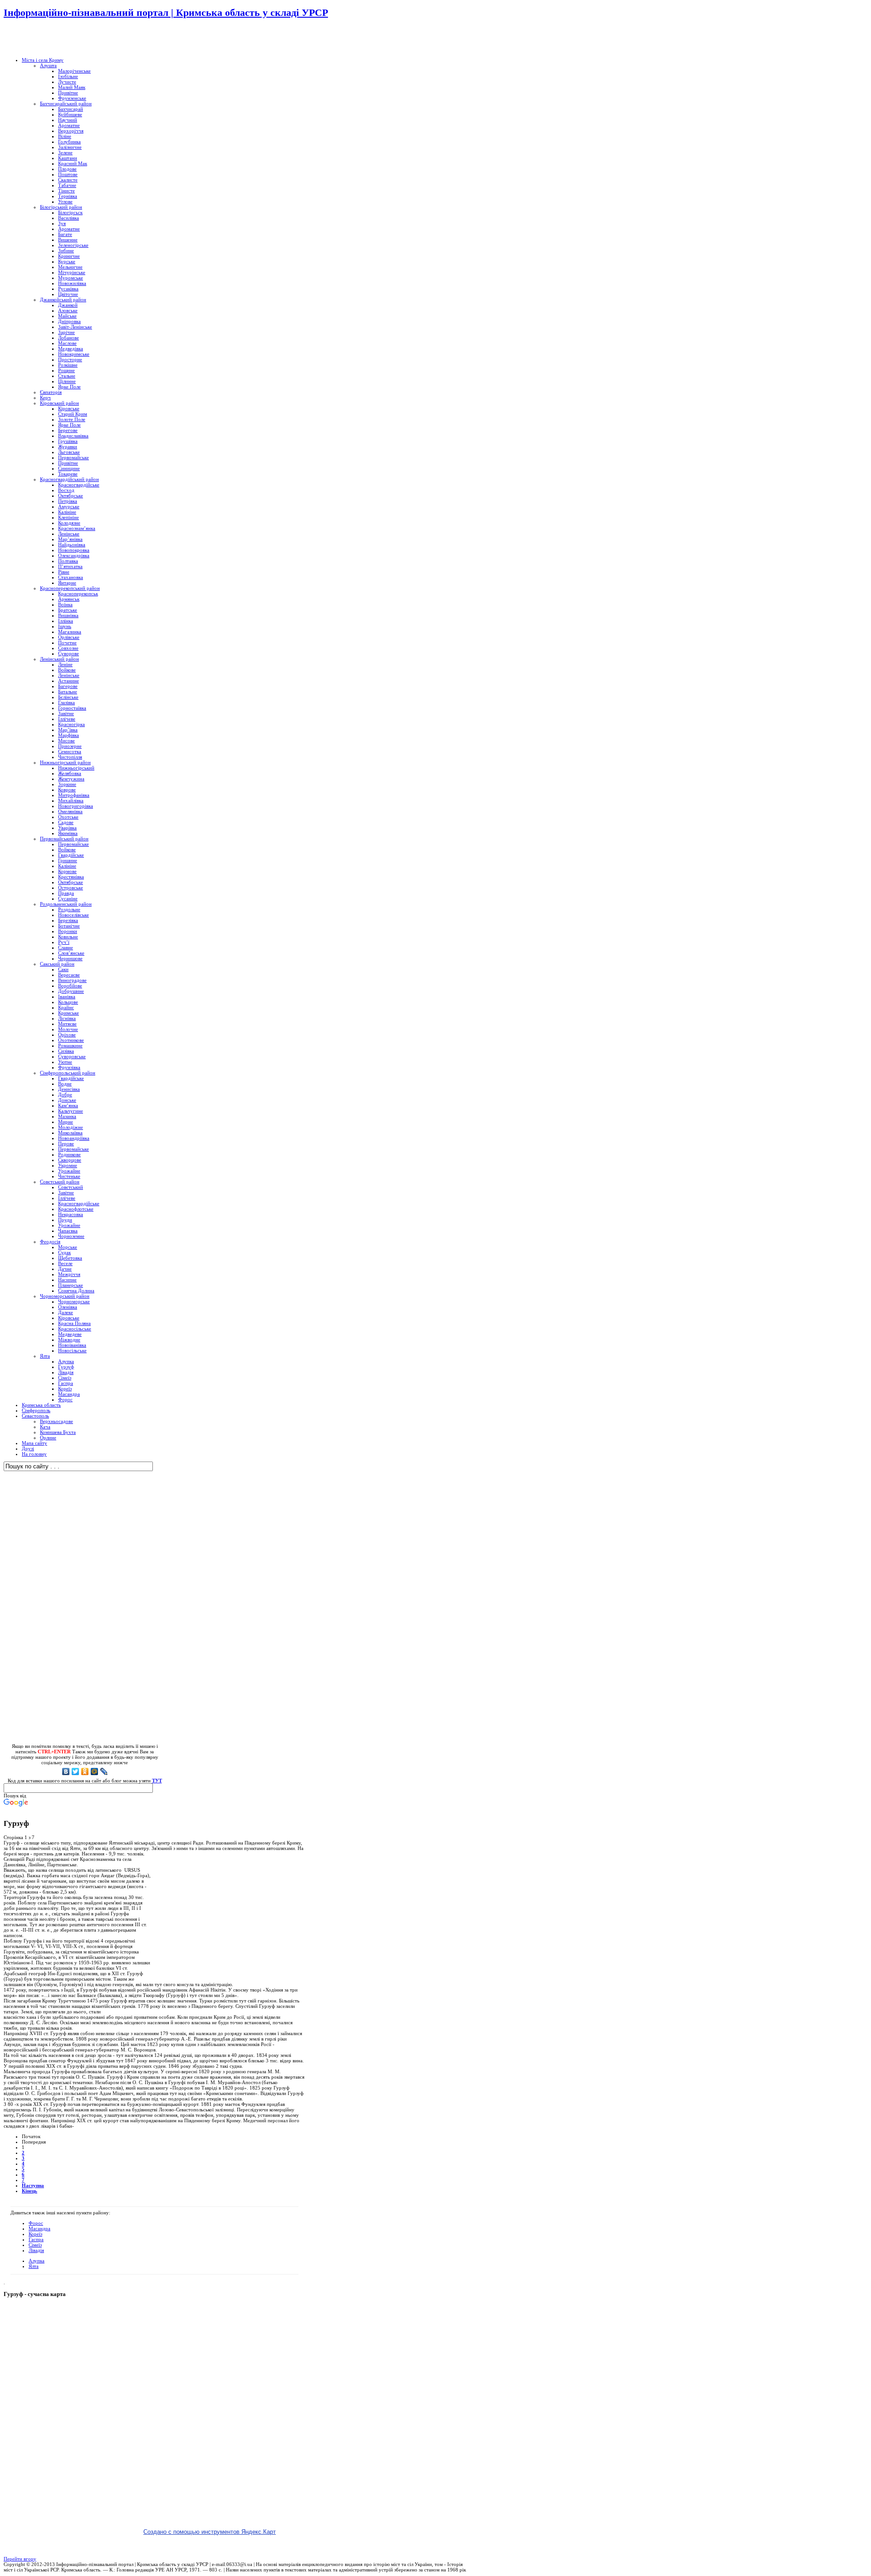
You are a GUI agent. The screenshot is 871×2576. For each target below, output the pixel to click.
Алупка (37, 2261)
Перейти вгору (20, 2559)
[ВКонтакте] (66, 1771)
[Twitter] (76, 1771)
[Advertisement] (110, 39)
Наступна (33, 2185)
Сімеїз (35, 2245)
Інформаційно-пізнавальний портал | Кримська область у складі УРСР (166, 12)
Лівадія (36, 2250)
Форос (36, 2223)
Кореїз (35, 2234)
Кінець (29, 2191)
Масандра (39, 2228)
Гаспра (36, 2239)
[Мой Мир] (95, 1771)
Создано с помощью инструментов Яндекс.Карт (210, 2532)
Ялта (34, 2266)
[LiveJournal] (104, 1771)
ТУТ (157, 1781)
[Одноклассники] (85, 1771)
